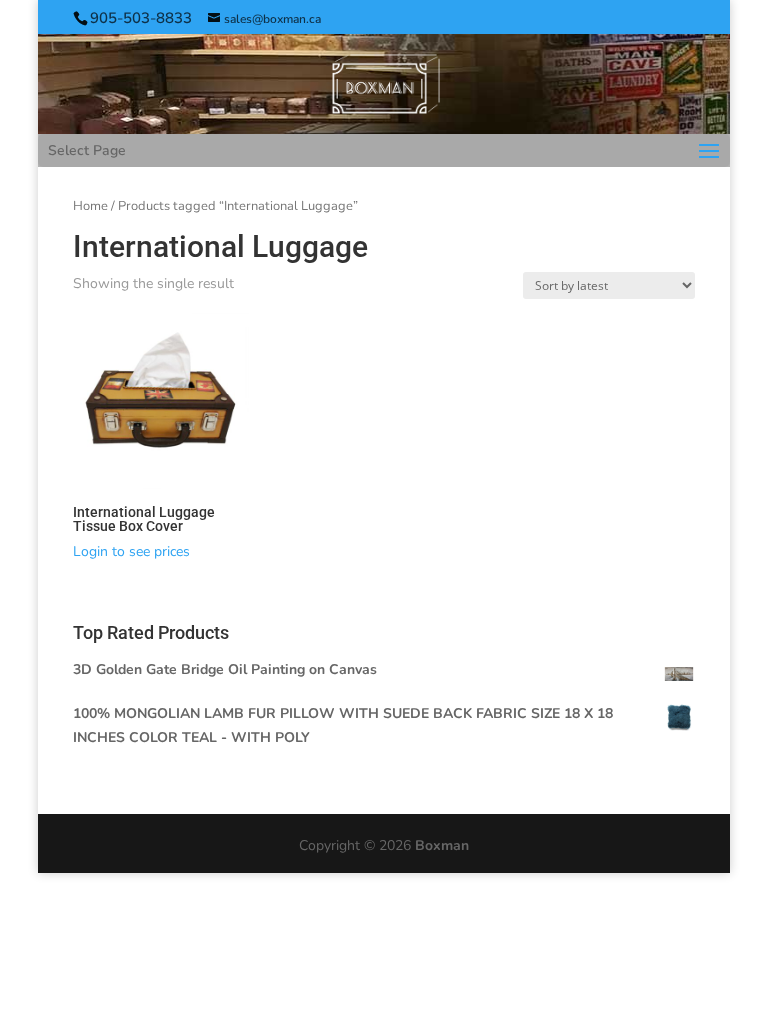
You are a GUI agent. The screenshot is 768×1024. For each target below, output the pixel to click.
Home (90, 206)
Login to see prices (131, 551)
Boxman (442, 845)
